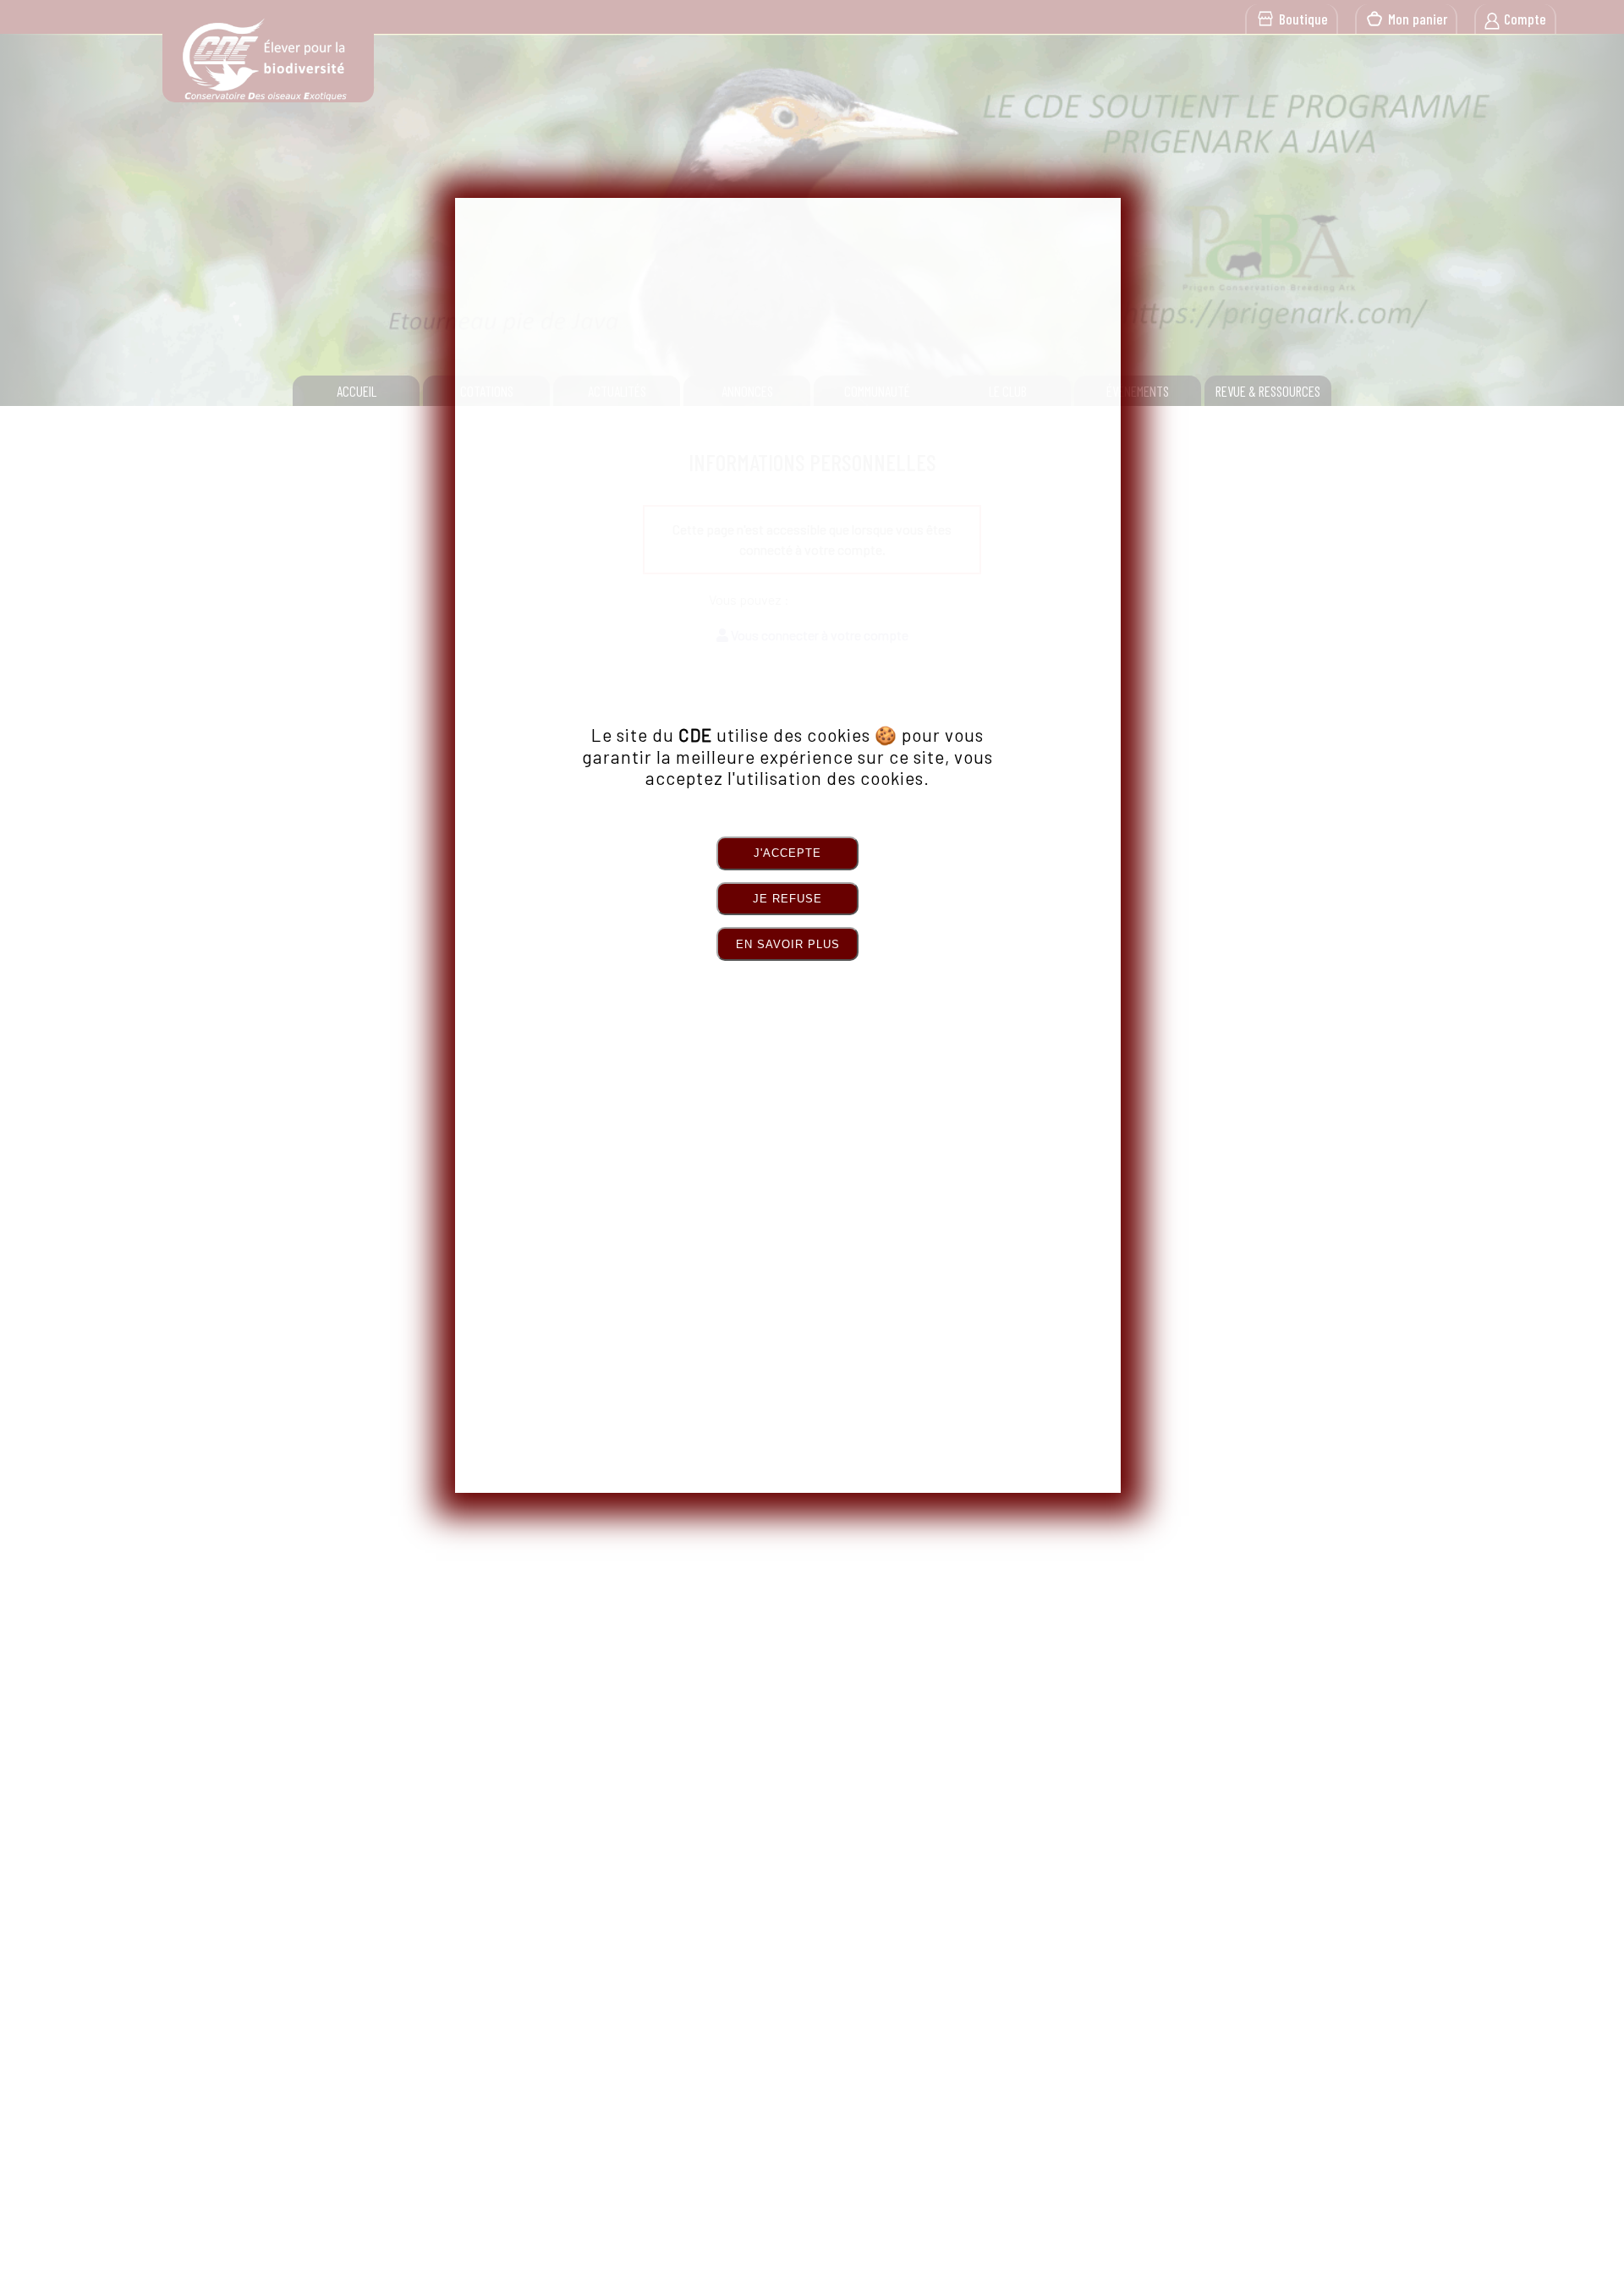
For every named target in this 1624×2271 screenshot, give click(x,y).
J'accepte (787, 853)
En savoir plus (788, 944)
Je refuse (787, 899)
